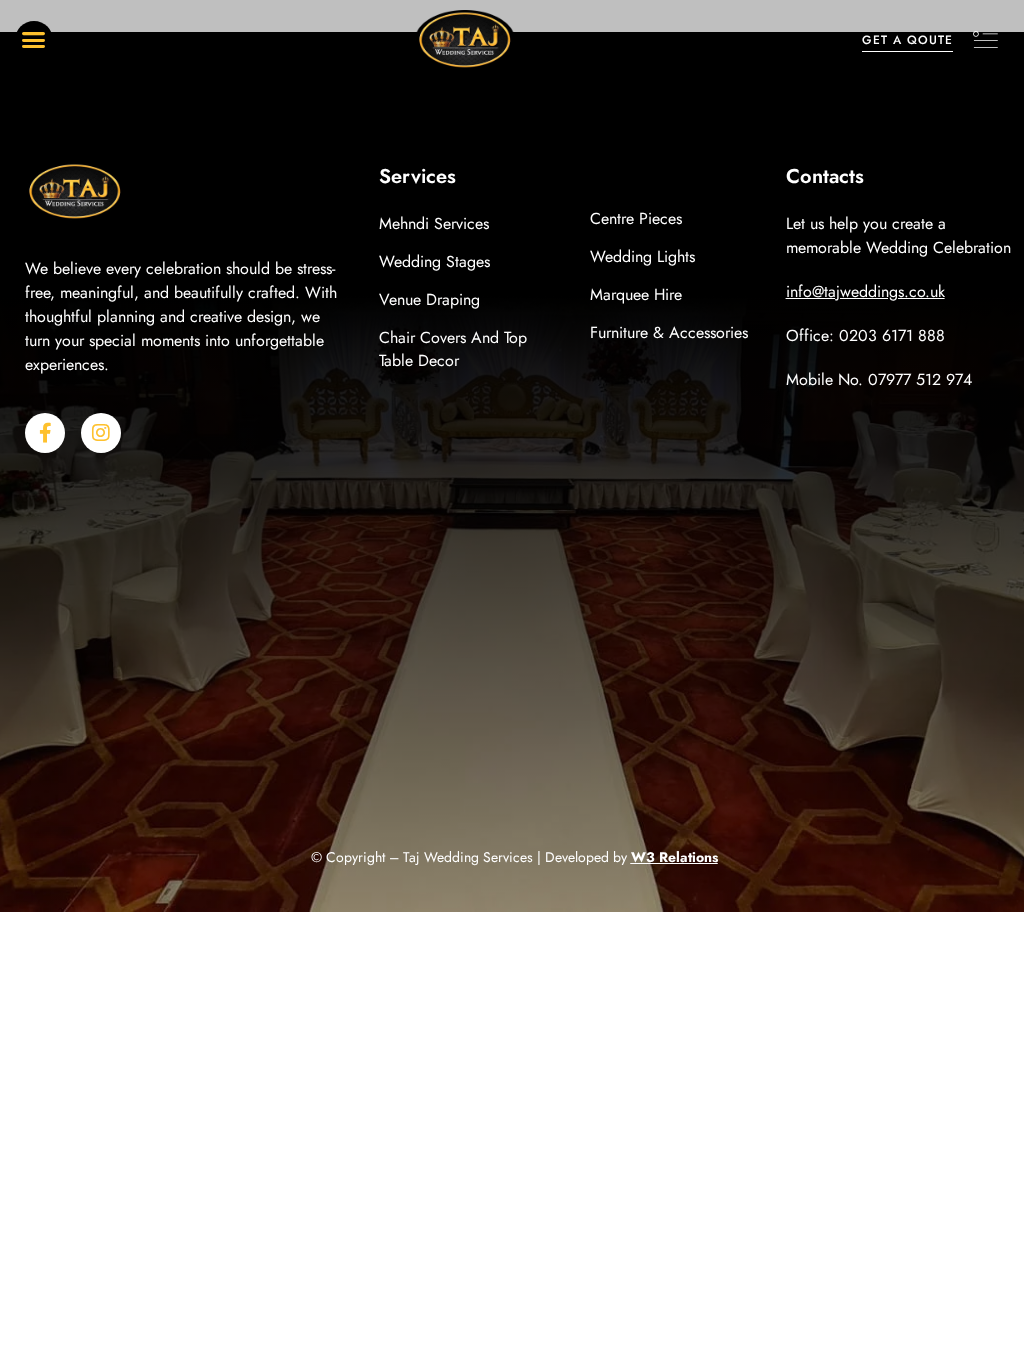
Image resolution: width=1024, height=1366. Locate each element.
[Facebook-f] (45, 433)
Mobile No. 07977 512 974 (879, 379)
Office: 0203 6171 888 (865, 335)
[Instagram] (101, 433)
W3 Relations (674, 857)
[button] (34, 40)
